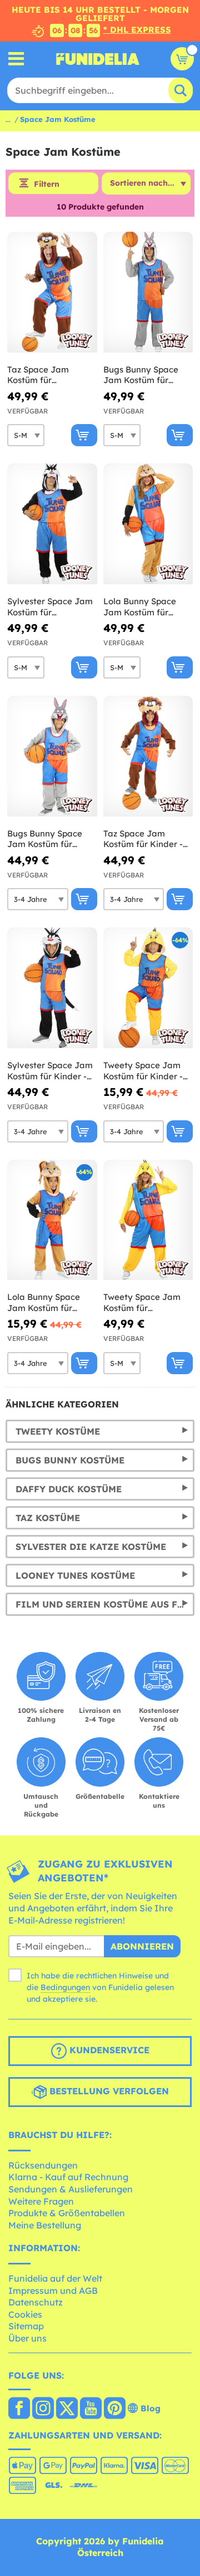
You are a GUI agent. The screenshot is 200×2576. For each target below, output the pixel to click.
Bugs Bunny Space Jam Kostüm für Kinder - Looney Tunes (45, 839)
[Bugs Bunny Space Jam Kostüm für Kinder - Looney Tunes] (52, 756)
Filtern (47, 184)
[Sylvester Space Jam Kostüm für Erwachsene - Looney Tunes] (52, 524)
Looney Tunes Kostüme (75, 1575)
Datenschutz (36, 2302)
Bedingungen (65, 1987)
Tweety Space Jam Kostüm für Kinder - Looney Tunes (143, 1071)
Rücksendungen (43, 2165)
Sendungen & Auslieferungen (71, 2189)
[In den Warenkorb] (84, 435)
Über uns (27, 2338)
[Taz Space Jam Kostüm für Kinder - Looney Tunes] (148, 756)
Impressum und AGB (53, 2291)
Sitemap (26, 2326)
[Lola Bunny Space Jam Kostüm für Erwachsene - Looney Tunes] (148, 524)
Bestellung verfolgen (108, 2091)
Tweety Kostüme (58, 1431)
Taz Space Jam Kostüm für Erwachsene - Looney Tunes (51, 375)
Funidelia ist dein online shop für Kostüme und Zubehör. (98, 59)
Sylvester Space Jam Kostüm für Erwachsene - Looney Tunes (51, 607)
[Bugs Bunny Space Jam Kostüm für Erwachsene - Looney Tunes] (148, 292)
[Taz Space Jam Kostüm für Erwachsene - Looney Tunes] (52, 292)
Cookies (25, 2314)
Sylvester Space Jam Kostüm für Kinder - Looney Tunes (50, 1071)
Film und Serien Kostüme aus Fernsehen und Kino (105, 1604)
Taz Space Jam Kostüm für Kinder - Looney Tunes (143, 839)
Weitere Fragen (41, 2201)
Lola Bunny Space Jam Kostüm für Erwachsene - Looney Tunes (147, 607)
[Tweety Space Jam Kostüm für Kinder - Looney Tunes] (148, 988)
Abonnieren (142, 1946)
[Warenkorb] (182, 59)
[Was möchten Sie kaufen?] (16, 59)
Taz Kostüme (48, 1518)
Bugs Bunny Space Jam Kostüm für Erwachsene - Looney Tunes (147, 375)
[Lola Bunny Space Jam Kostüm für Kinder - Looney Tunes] (52, 1220)
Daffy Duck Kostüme (69, 1489)
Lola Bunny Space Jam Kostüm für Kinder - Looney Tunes (44, 1302)
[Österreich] (19, 2409)
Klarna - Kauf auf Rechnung (68, 2177)
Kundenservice (108, 2050)
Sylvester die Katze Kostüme (91, 1547)
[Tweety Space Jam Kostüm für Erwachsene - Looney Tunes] (148, 1220)
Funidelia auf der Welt (55, 2278)
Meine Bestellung (45, 2225)
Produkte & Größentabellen (67, 2213)
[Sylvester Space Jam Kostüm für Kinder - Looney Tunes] (52, 988)
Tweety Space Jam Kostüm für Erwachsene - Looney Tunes (147, 1302)
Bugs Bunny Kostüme (70, 1460)
